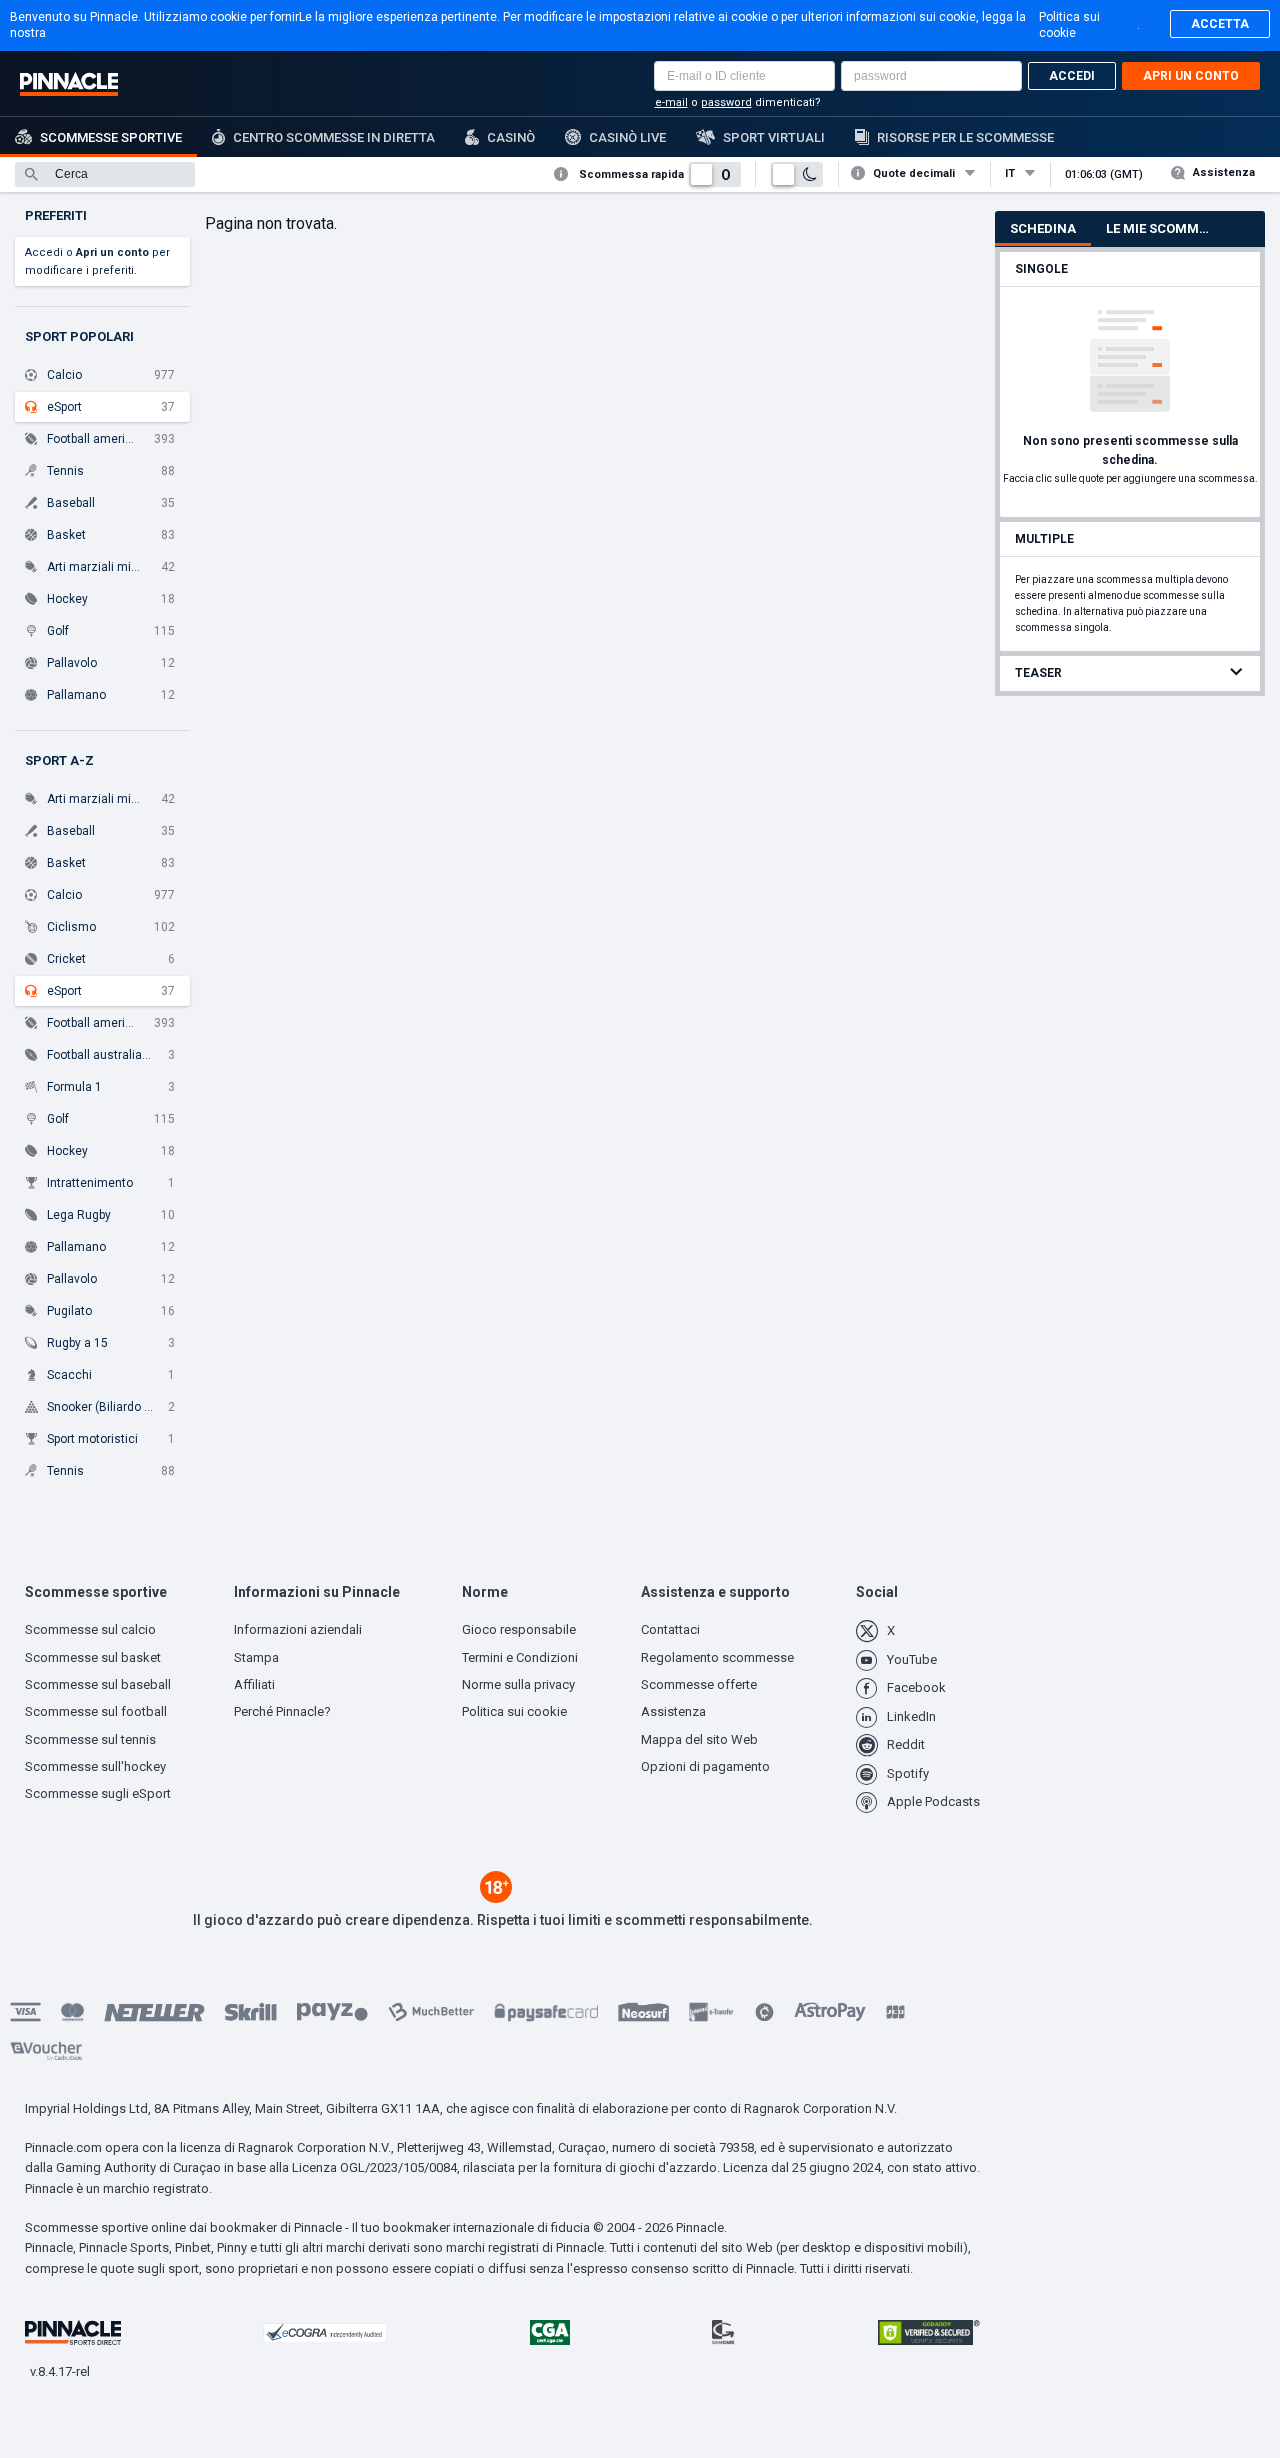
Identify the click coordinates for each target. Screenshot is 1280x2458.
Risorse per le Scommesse (965, 137)
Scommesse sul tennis (90, 1739)
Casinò (511, 137)
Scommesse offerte (699, 1684)
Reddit (906, 1744)
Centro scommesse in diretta (334, 137)
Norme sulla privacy (518, 1684)
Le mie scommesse (1166, 228)
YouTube (912, 1659)
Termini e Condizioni (520, 1657)
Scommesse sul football (96, 1711)
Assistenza (1224, 172)
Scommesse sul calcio (90, 1629)
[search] (105, 174)
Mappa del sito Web (699, 1739)
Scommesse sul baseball (98, 1684)
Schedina (1043, 228)
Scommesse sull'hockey (95, 1766)
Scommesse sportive (111, 137)
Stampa (256, 1657)
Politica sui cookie (1069, 25)
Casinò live (627, 137)
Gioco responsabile (519, 1629)
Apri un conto (1191, 76)
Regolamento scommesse (717, 1657)
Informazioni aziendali (298, 1629)
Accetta (1220, 24)
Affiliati (254, 1684)
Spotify (908, 1773)
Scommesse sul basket (93, 1657)
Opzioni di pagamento (705, 1766)
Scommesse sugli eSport (98, 1793)
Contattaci (670, 1629)
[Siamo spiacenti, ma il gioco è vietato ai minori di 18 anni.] (496, 1898)
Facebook (916, 1687)
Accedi (1072, 76)
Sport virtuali (774, 137)
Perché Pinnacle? (282, 1711)
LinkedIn (911, 1716)
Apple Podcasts (933, 1801)
